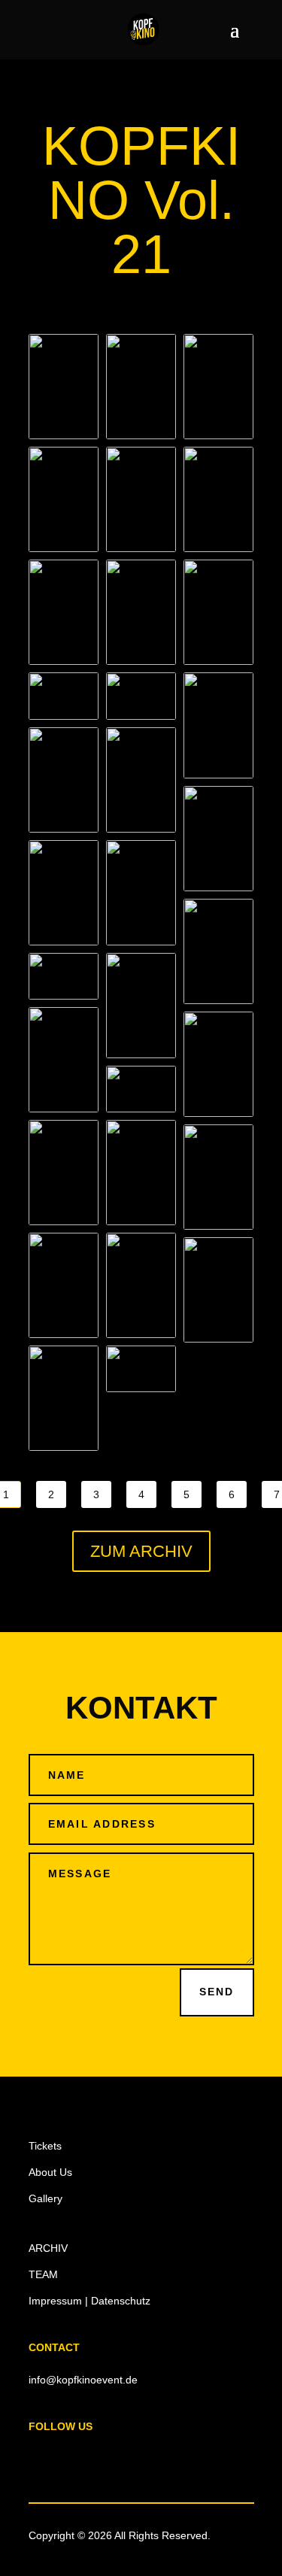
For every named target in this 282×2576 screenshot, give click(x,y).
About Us (50, 2172)
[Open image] (64, 387)
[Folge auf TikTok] (131, 2462)
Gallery (45, 2198)
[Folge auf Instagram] (71, 2462)
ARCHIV (48, 2248)
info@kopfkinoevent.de (83, 2380)
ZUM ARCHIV (141, 1551)
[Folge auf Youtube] (101, 2462)
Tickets (45, 2146)
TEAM (43, 2274)
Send (217, 1992)
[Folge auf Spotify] (161, 2462)
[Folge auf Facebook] (41, 2462)
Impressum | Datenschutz (89, 2301)
